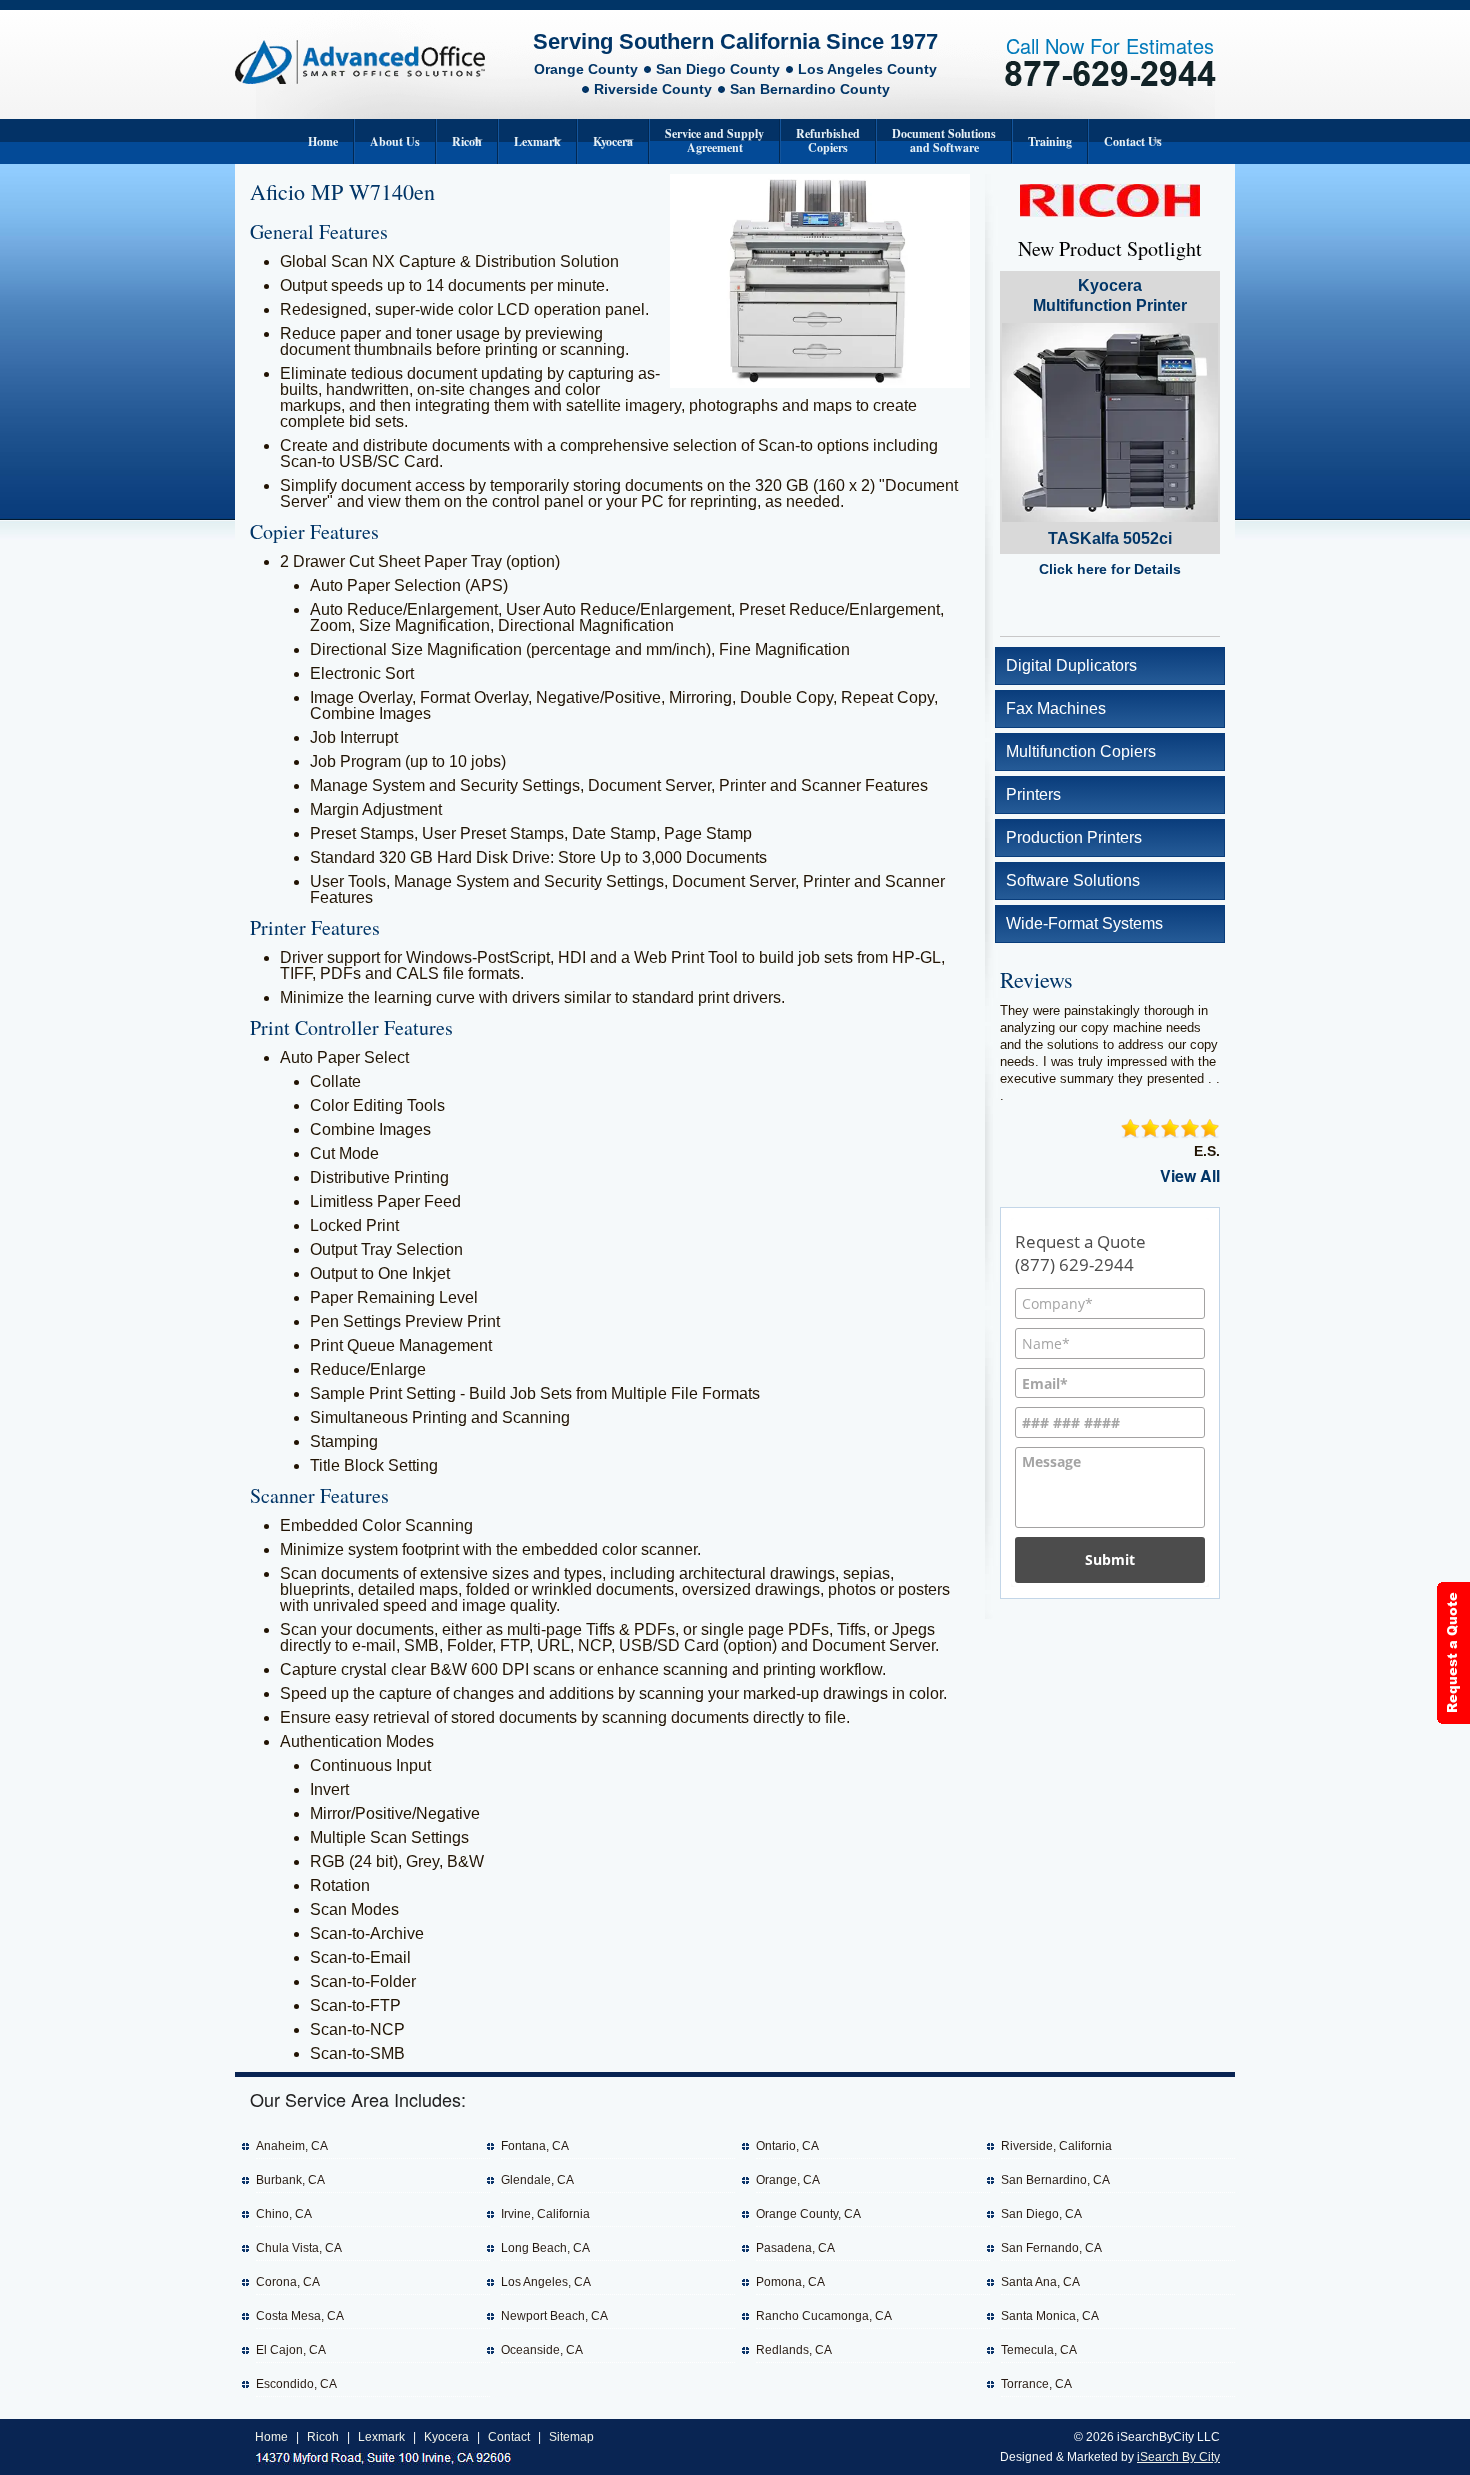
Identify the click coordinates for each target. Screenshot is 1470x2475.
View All (1190, 1175)
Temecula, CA (1039, 2350)
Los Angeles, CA (546, 2282)
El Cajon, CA (291, 2350)
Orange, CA (788, 2180)
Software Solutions (1073, 880)
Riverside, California (1056, 2146)
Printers (1033, 794)
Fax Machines (1056, 708)
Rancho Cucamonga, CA (824, 2316)
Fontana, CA (535, 2146)
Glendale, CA (537, 2180)
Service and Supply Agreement (714, 140)
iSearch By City (1178, 2457)
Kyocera (613, 141)
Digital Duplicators (1071, 665)
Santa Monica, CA (1050, 2316)
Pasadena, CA (795, 2248)
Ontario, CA (787, 2146)
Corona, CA (288, 2282)
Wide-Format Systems (1084, 923)
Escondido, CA (296, 2384)
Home (323, 141)
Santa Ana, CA (1040, 2282)
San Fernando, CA (1051, 2248)
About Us (395, 141)
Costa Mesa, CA (300, 2316)
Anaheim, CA (292, 2146)
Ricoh (467, 141)
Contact (509, 2437)
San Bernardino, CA (1055, 2180)
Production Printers (1074, 837)
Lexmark (537, 141)
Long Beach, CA (545, 2248)
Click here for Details (1110, 569)
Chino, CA (284, 2214)
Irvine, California (545, 2214)
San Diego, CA (1041, 2214)
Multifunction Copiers (1081, 751)
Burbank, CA (290, 2180)
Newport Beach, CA (554, 2316)
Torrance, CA (1036, 2384)
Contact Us (1133, 141)
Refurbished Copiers (828, 140)
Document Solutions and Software (944, 140)
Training (1050, 141)
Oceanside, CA (542, 2350)
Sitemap (571, 2437)
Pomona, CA (790, 2282)
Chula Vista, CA (299, 2248)
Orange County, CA (808, 2214)
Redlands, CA (794, 2350)
